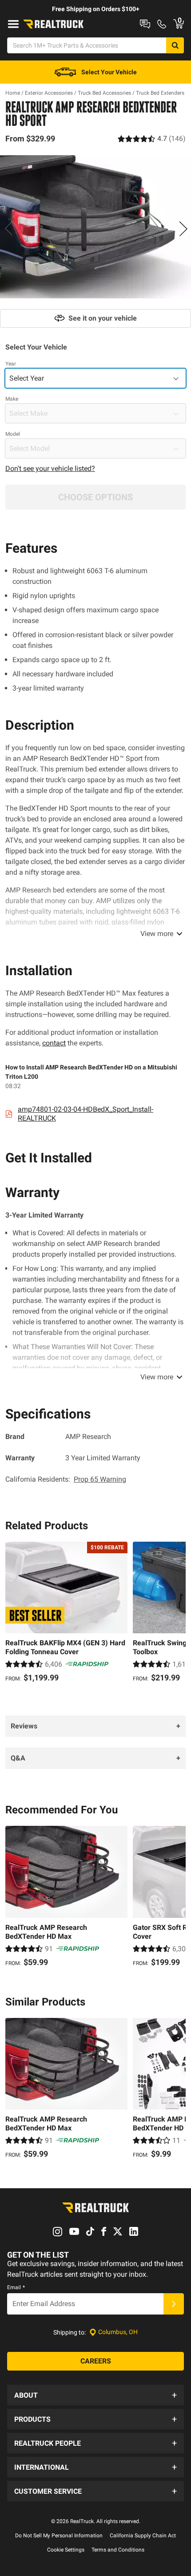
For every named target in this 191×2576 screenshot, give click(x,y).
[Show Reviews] (152, 139)
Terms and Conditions (118, 2550)
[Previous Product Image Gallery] (8, 229)
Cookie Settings (66, 2550)
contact (54, 1043)
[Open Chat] (145, 24)
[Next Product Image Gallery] (183, 229)
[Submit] (174, 2304)
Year (11, 364)
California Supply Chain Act (143, 2536)
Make (12, 399)
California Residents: (66, 1479)
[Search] (175, 45)
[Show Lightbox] (95, 227)
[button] (95, 2395)
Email (16, 2287)
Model (13, 434)
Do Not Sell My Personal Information (59, 2536)
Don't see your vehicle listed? (50, 468)
